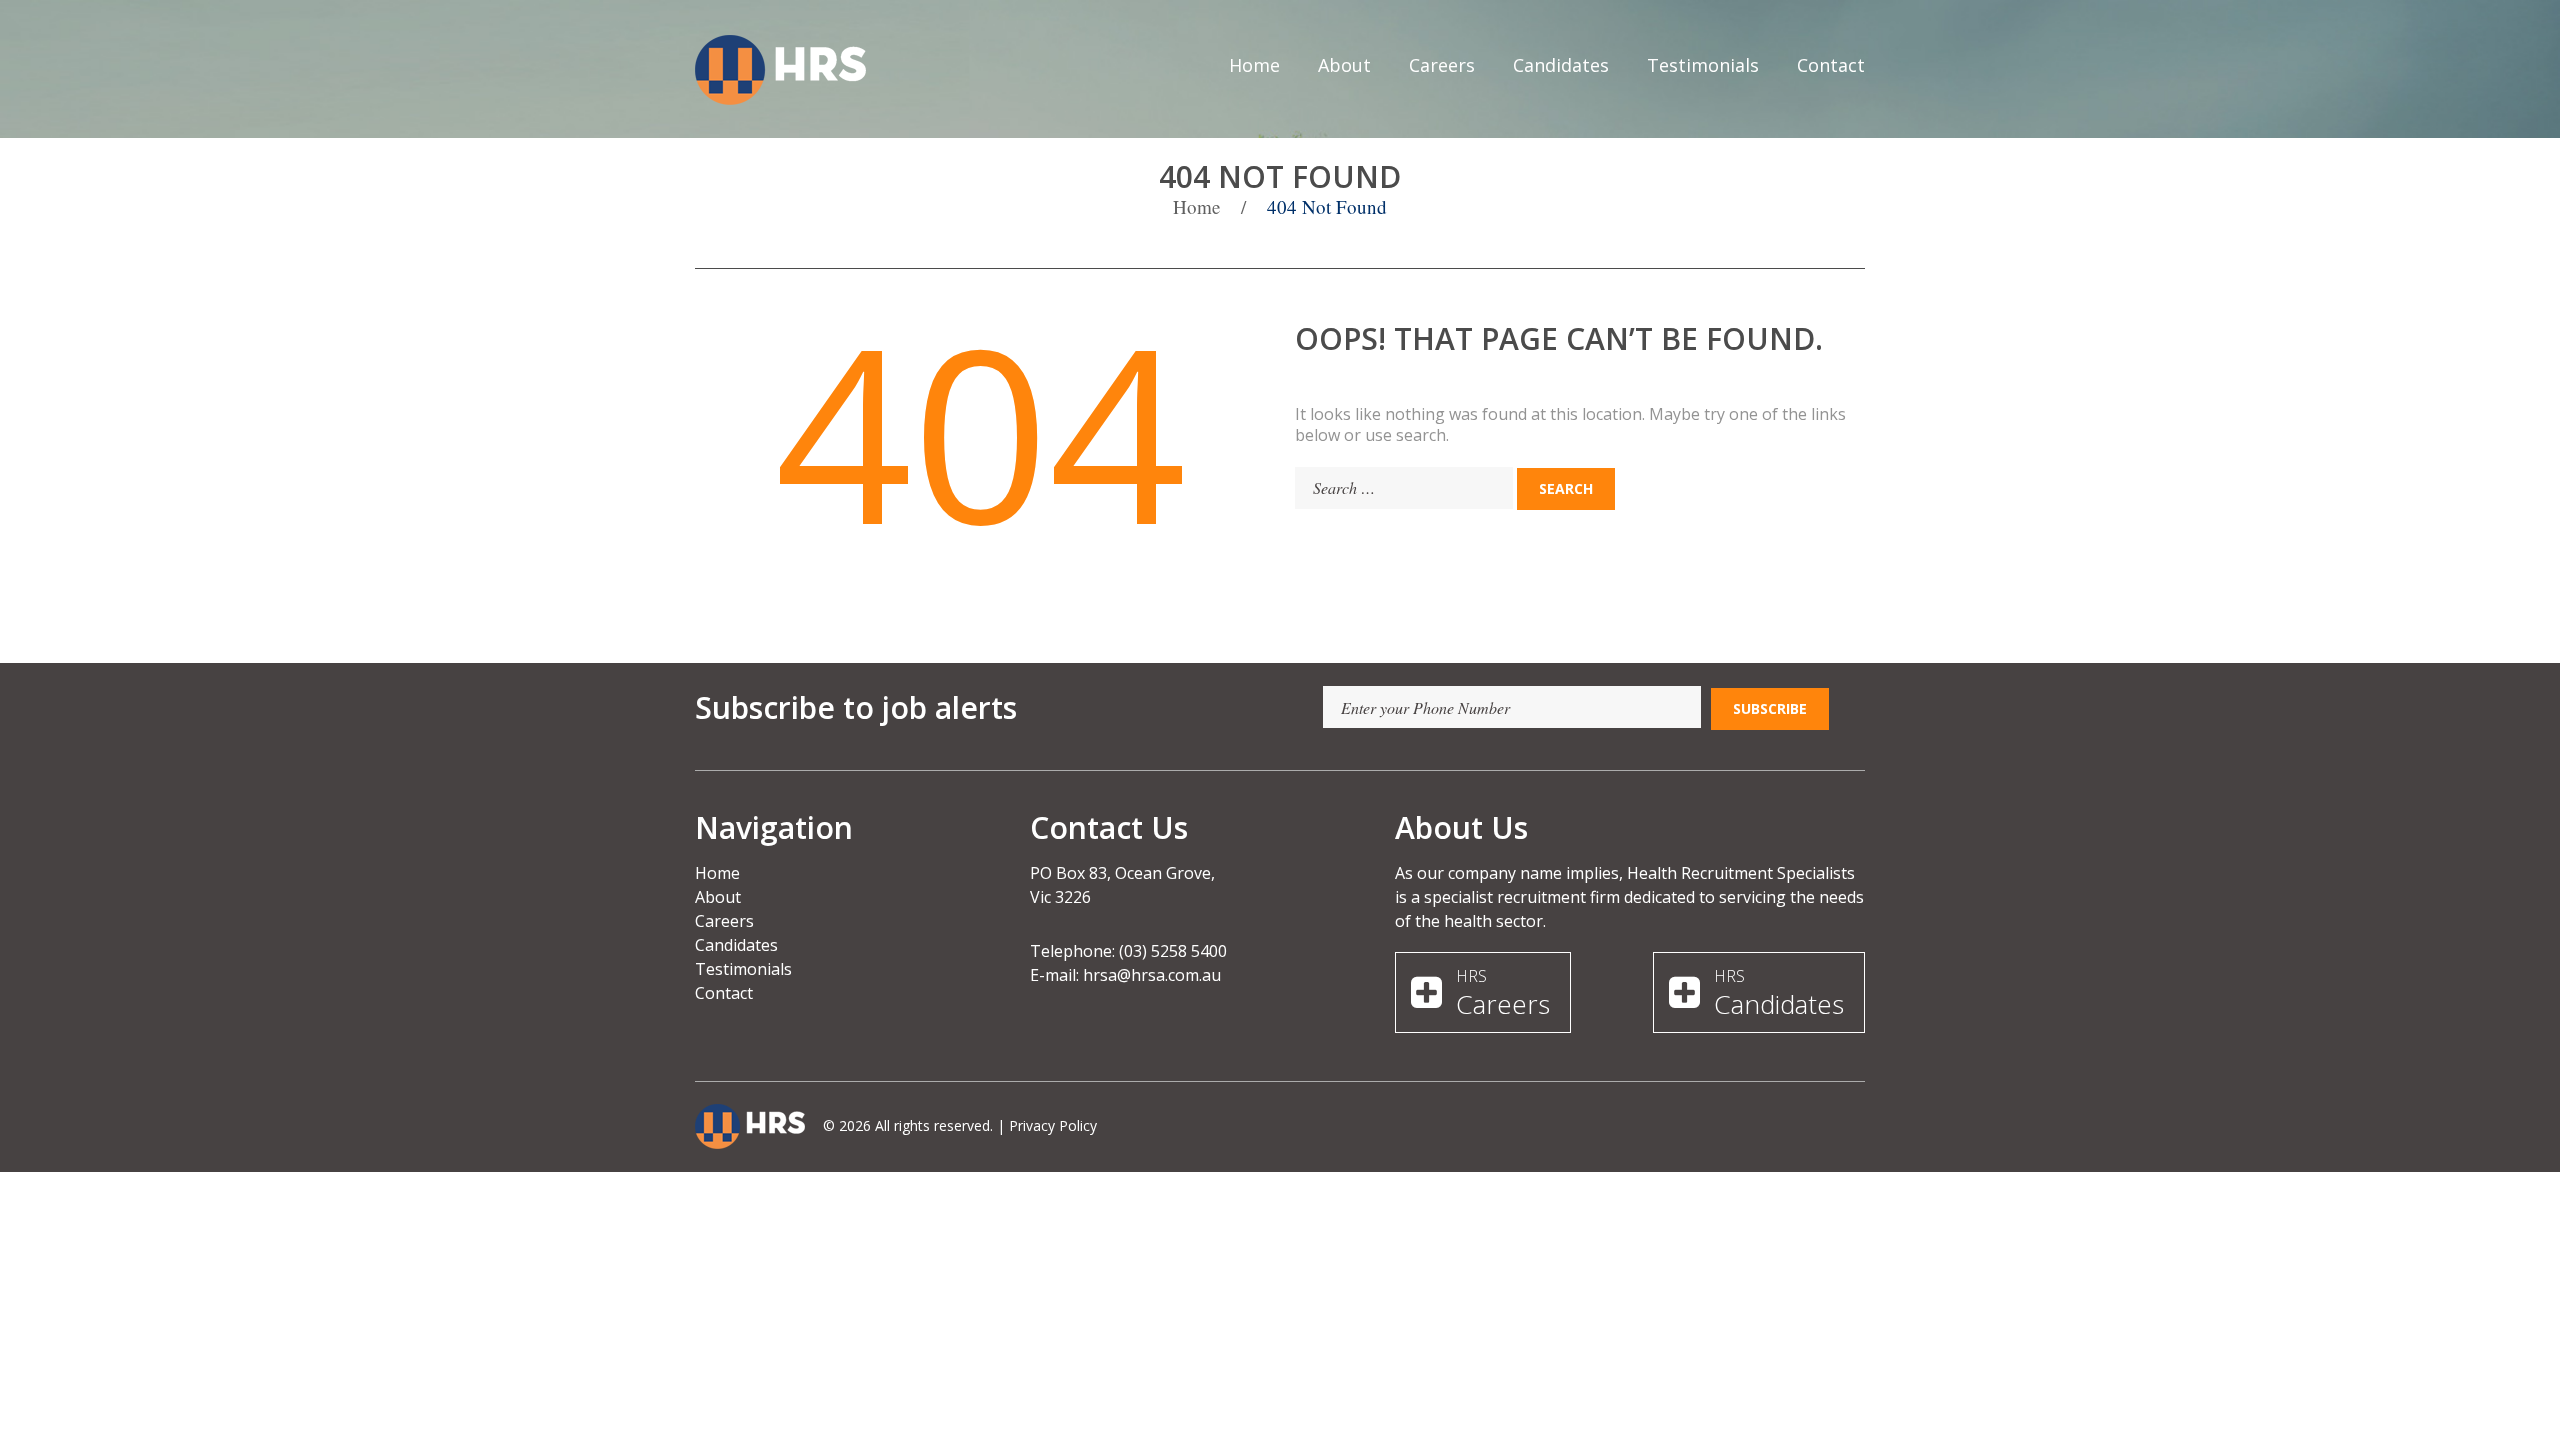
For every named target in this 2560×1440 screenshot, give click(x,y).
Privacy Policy (1053, 1125)
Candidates (1561, 65)
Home (1254, 65)
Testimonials (1703, 65)
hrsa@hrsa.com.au (1152, 975)
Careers (1442, 65)
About (1344, 65)
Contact (1831, 65)
